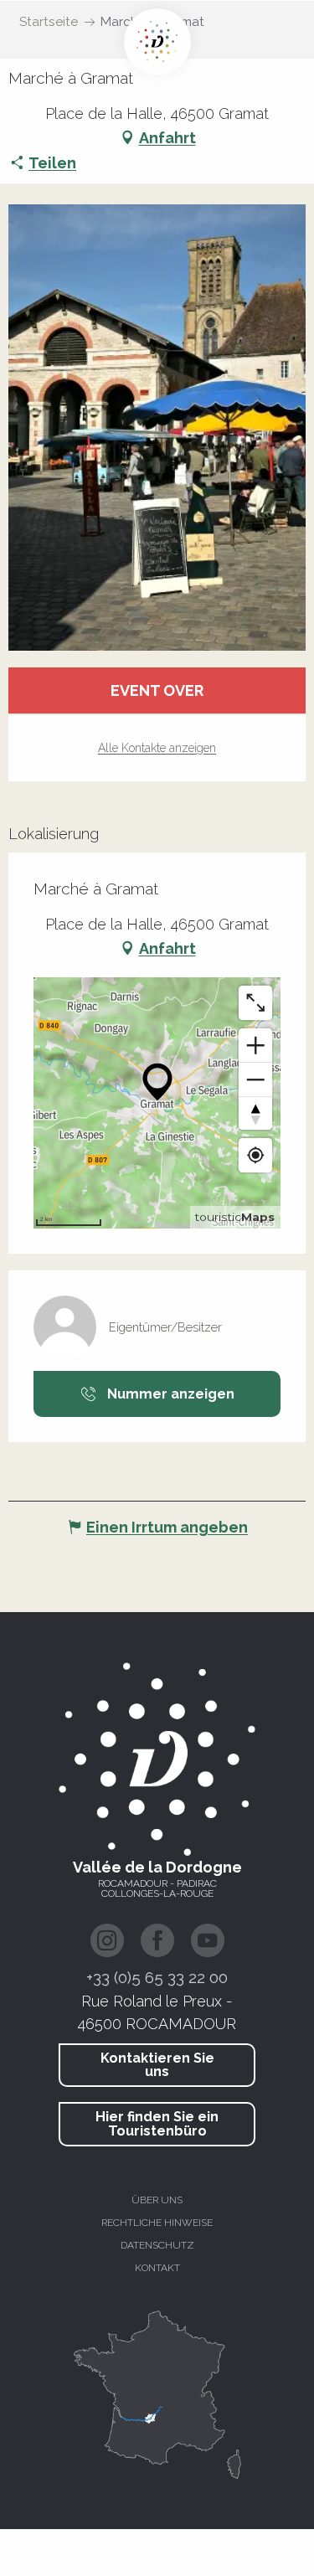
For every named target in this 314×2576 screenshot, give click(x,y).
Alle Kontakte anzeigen (157, 748)
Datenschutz (157, 2245)
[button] (157, 428)
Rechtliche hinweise (157, 2223)
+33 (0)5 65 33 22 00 (157, 1977)
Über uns (157, 2200)
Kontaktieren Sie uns (157, 2065)
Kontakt (157, 2268)
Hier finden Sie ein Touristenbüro (157, 2123)
